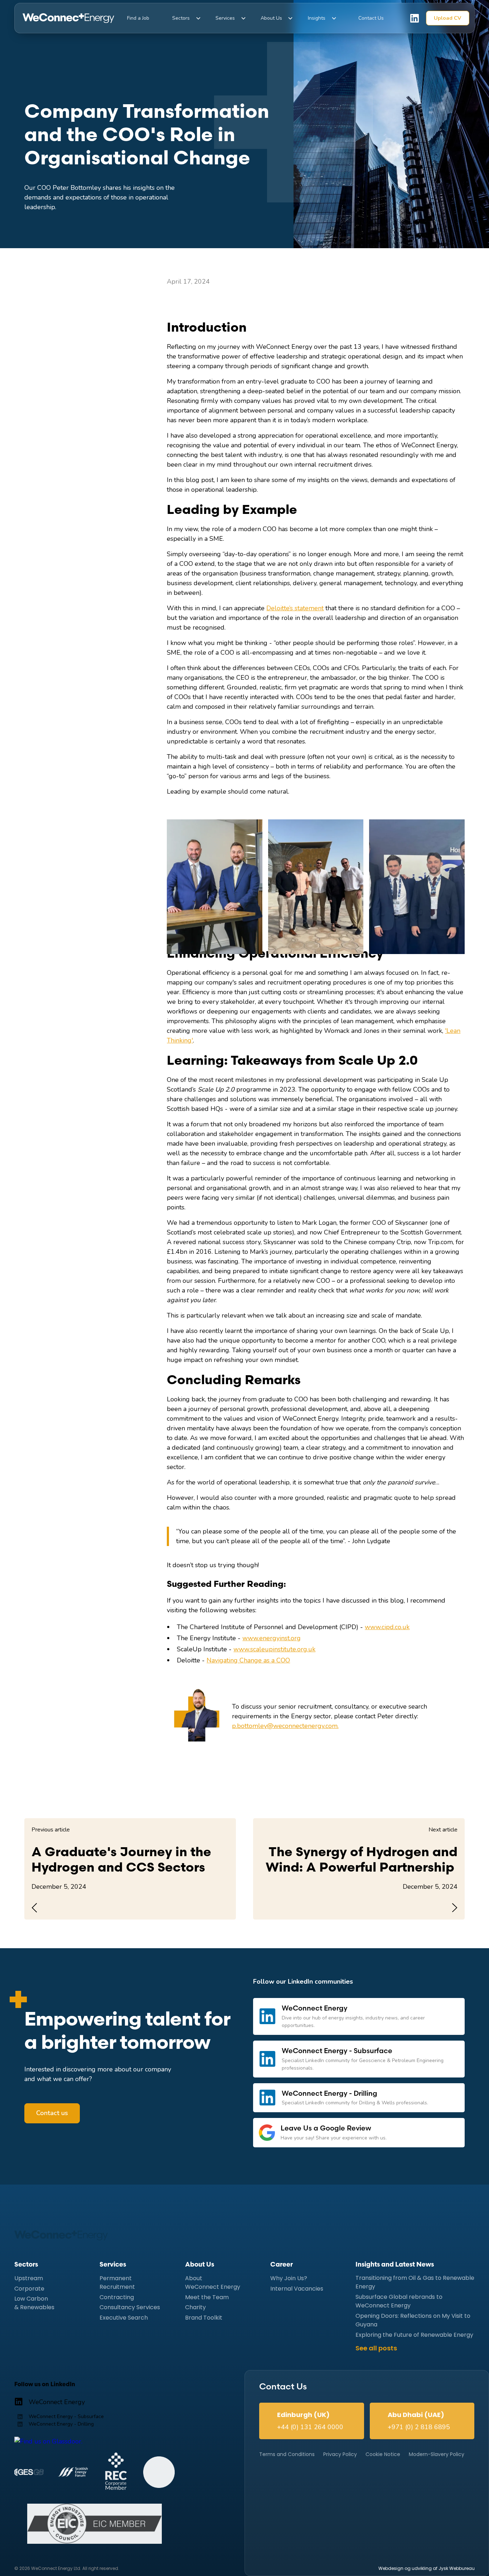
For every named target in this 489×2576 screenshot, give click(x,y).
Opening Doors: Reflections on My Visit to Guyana (413, 2320)
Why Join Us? (289, 2278)
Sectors (181, 18)
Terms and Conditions (287, 2454)
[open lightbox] (214, 887)
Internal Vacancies (297, 2289)
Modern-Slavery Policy (437, 2454)
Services (225, 18)
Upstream (29, 2278)
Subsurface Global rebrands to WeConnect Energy (399, 2301)
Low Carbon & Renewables (34, 2303)
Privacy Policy (340, 2454)
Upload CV (447, 18)
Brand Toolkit (204, 2318)
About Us (271, 18)
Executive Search (124, 2318)
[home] (68, 18)
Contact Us (371, 18)
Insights (317, 18)
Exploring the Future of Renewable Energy (414, 2335)
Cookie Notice (383, 2454)
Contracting (117, 2297)
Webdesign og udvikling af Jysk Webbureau (427, 2568)
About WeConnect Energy (213, 2283)
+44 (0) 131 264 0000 (310, 2427)
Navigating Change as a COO (248, 1660)
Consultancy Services (130, 2307)
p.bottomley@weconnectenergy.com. (285, 1726)
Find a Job (138, 18)
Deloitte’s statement (295, 608)
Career (282, 2265)
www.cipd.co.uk (387, 1627)
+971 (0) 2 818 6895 (419, 2427)
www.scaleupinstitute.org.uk (274, 1649)
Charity (195, 2307)
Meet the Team (207, 2297)
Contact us (52, 2113)
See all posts (376, 2348)
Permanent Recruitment (117, 2283)
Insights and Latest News (395, 2265)
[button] (180, 18)
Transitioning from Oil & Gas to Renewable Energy (415, 2283)
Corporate (29, 2289)
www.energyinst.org (272, 1638)
